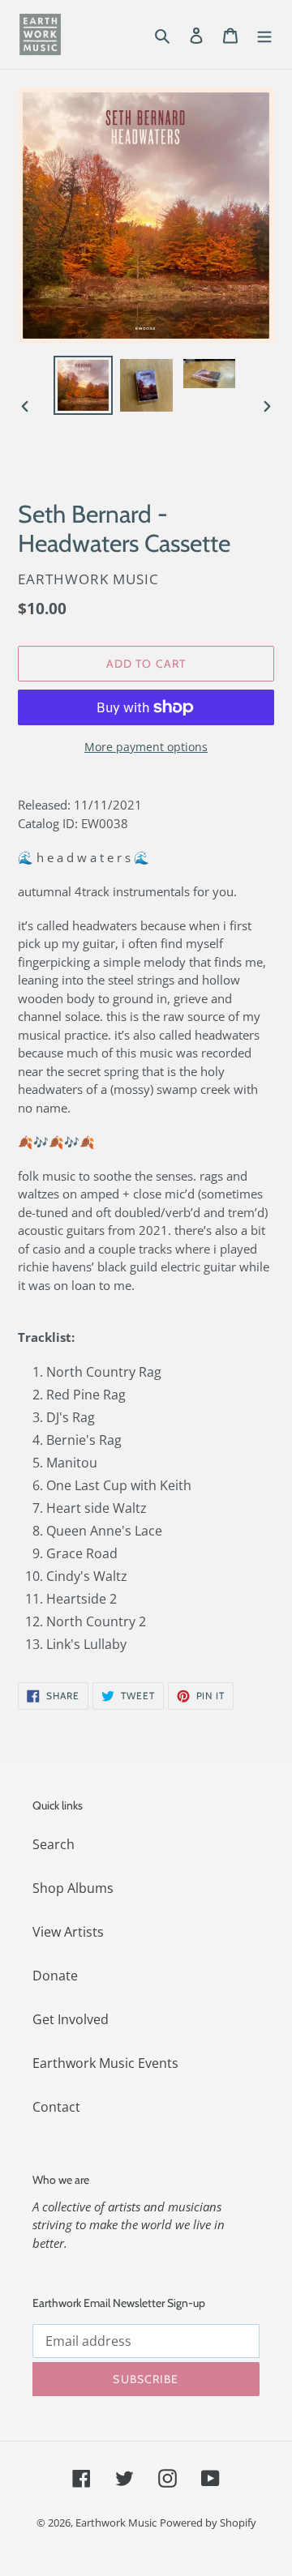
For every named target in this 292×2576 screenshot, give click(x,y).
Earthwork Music (116, 2523)
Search (54, 1844)
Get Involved (71, 2019)
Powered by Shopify (208, 2523)
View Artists (68, 1932)
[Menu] (264, 34)
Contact (56, 2107)
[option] (83, 385)
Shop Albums (73, 1888)
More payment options (146, 747)
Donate (55, 1976)
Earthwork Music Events (105, 2063)
